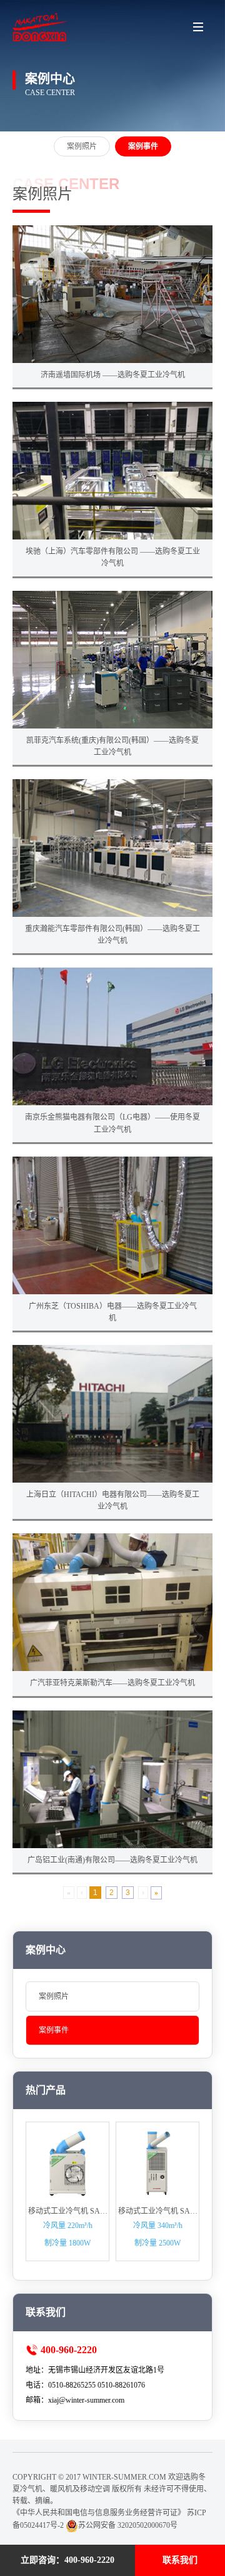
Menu (198, 27)
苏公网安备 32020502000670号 (128, 2525)
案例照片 (54, 1996)
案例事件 (54, 2030)
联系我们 (180, 2560)
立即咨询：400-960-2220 (67, 2560)
